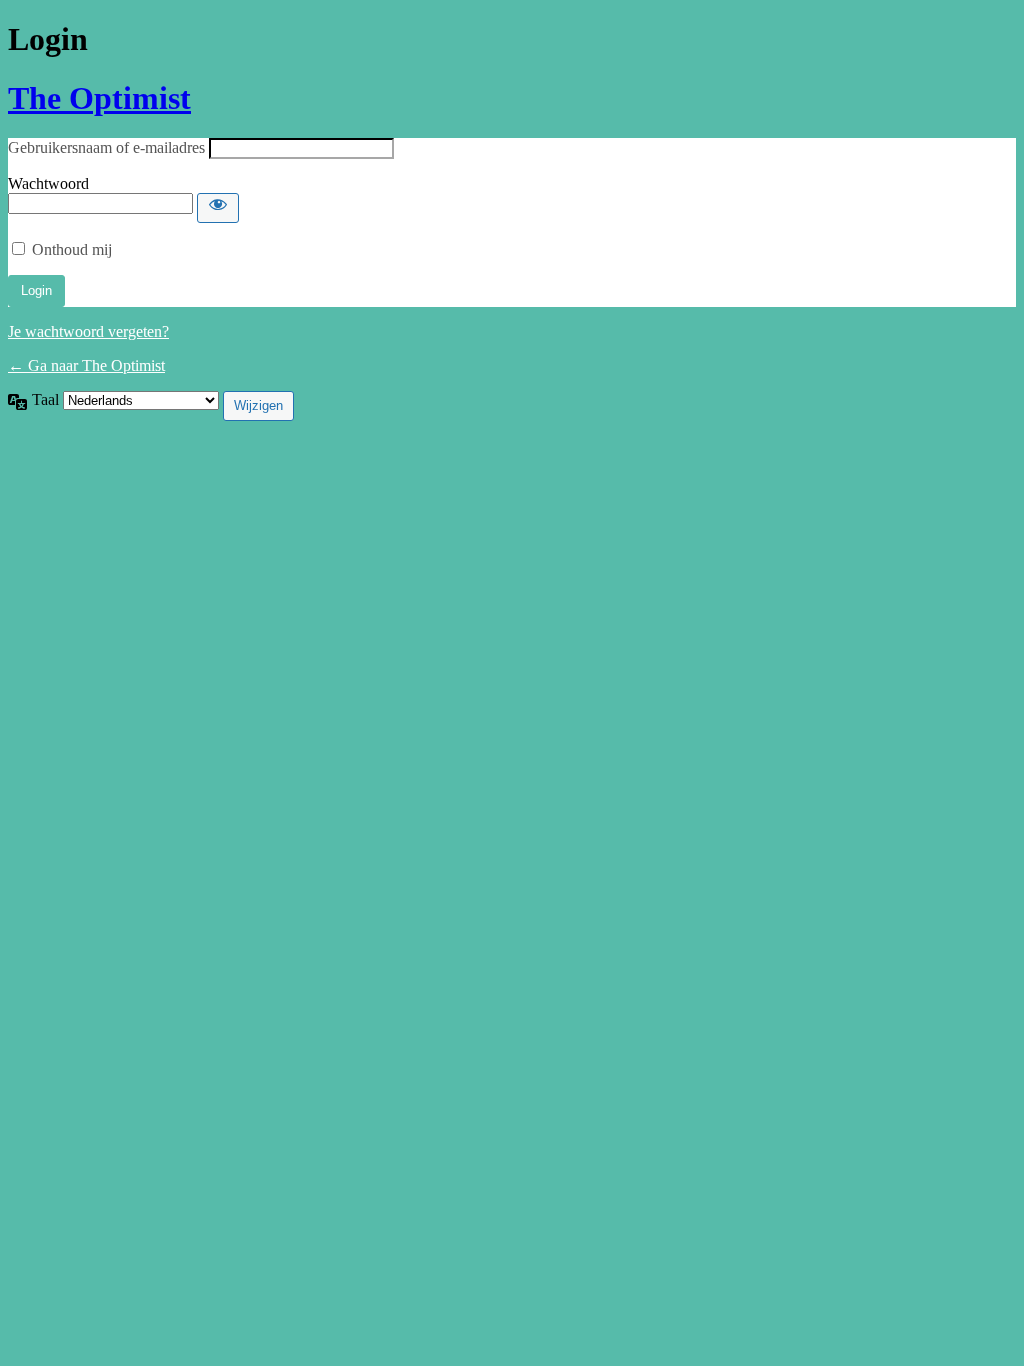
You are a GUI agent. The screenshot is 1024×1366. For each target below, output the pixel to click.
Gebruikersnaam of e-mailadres (106, 147)
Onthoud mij (72, 249)
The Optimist (99, 98)
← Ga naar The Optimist (86, 365)
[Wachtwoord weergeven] (218, 208)
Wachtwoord (48, 183)
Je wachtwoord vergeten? (88, 331)
